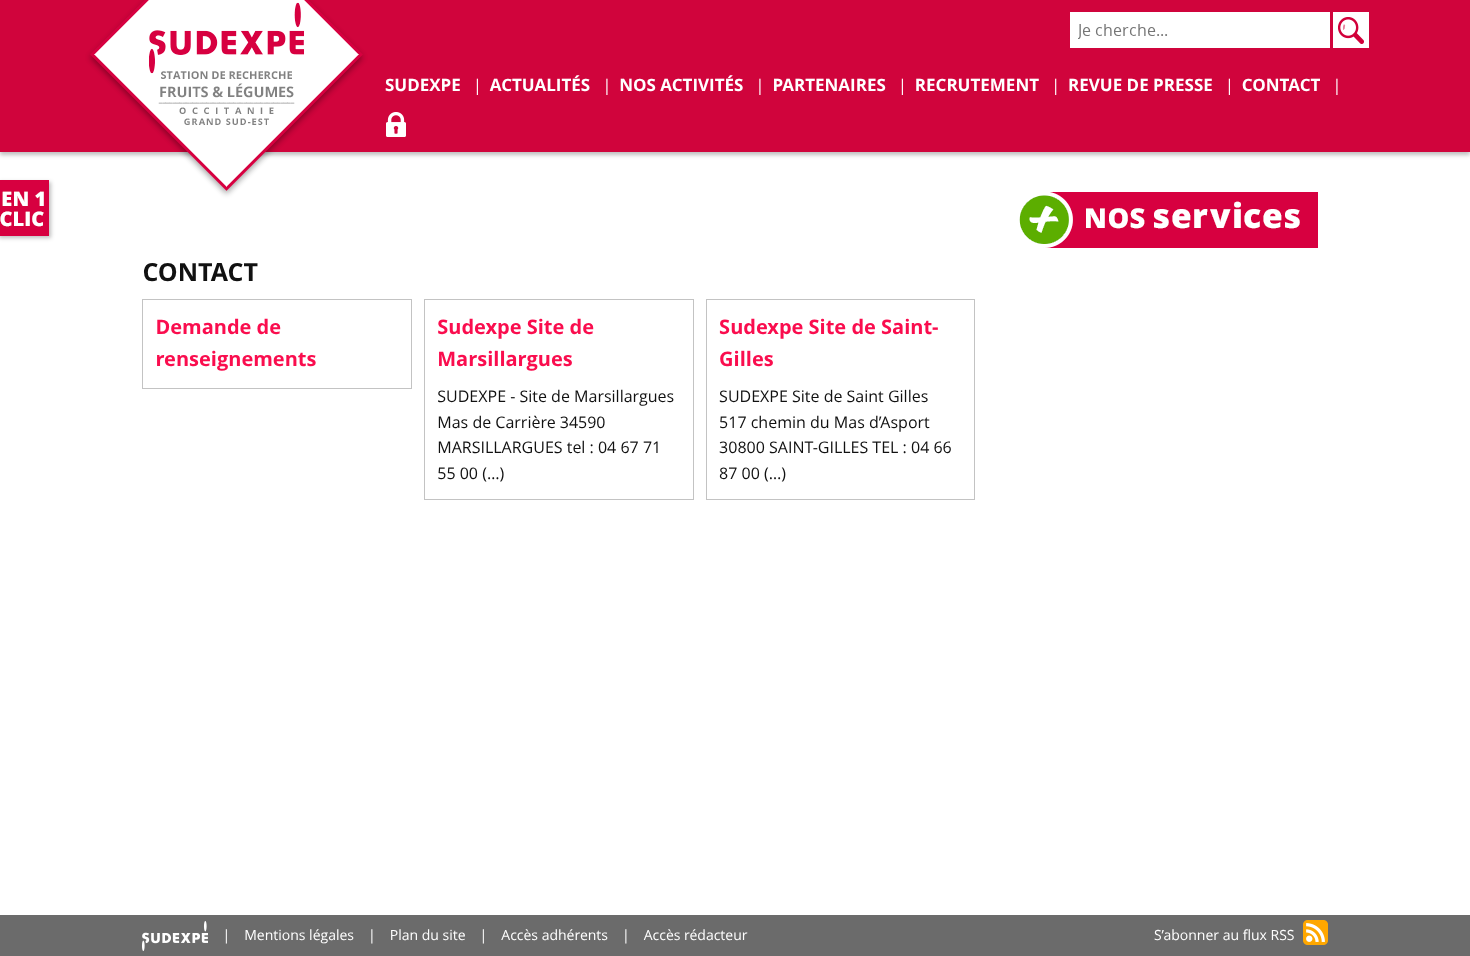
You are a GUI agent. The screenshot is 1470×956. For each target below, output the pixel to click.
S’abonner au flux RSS (1224, 935)
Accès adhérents (554, 935)
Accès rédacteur (696, 935)
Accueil (175, 935)
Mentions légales (299, 935)
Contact (200, 271)
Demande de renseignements (235, 343)
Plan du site (428, 935)
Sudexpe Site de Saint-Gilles (828, 343)
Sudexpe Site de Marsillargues (515, 343)
